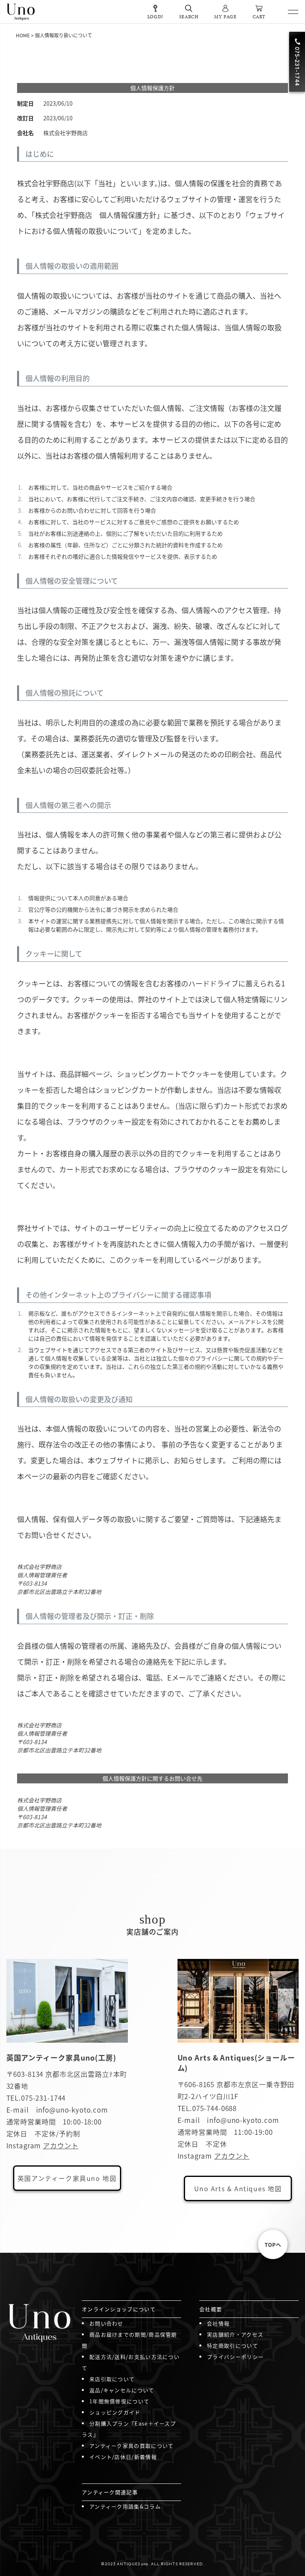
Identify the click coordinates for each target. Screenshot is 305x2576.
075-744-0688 (214, 2108)
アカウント (61, 2145)
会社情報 (218, 2323)
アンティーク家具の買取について (132, 2446)
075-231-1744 (43, 2098)
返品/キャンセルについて (122, 2390)
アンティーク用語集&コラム (125, 2506)
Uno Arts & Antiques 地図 (238, 2188)
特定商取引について (233, 2345)
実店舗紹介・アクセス (235, 2334)
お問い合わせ (106, 2323)
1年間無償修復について (119, 2401)
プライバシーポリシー (235, 2357)
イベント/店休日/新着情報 (123, 2457)
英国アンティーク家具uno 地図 (67, 2178)
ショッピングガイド (115, 2412)
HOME (23, 35)
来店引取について (112, 2379)
